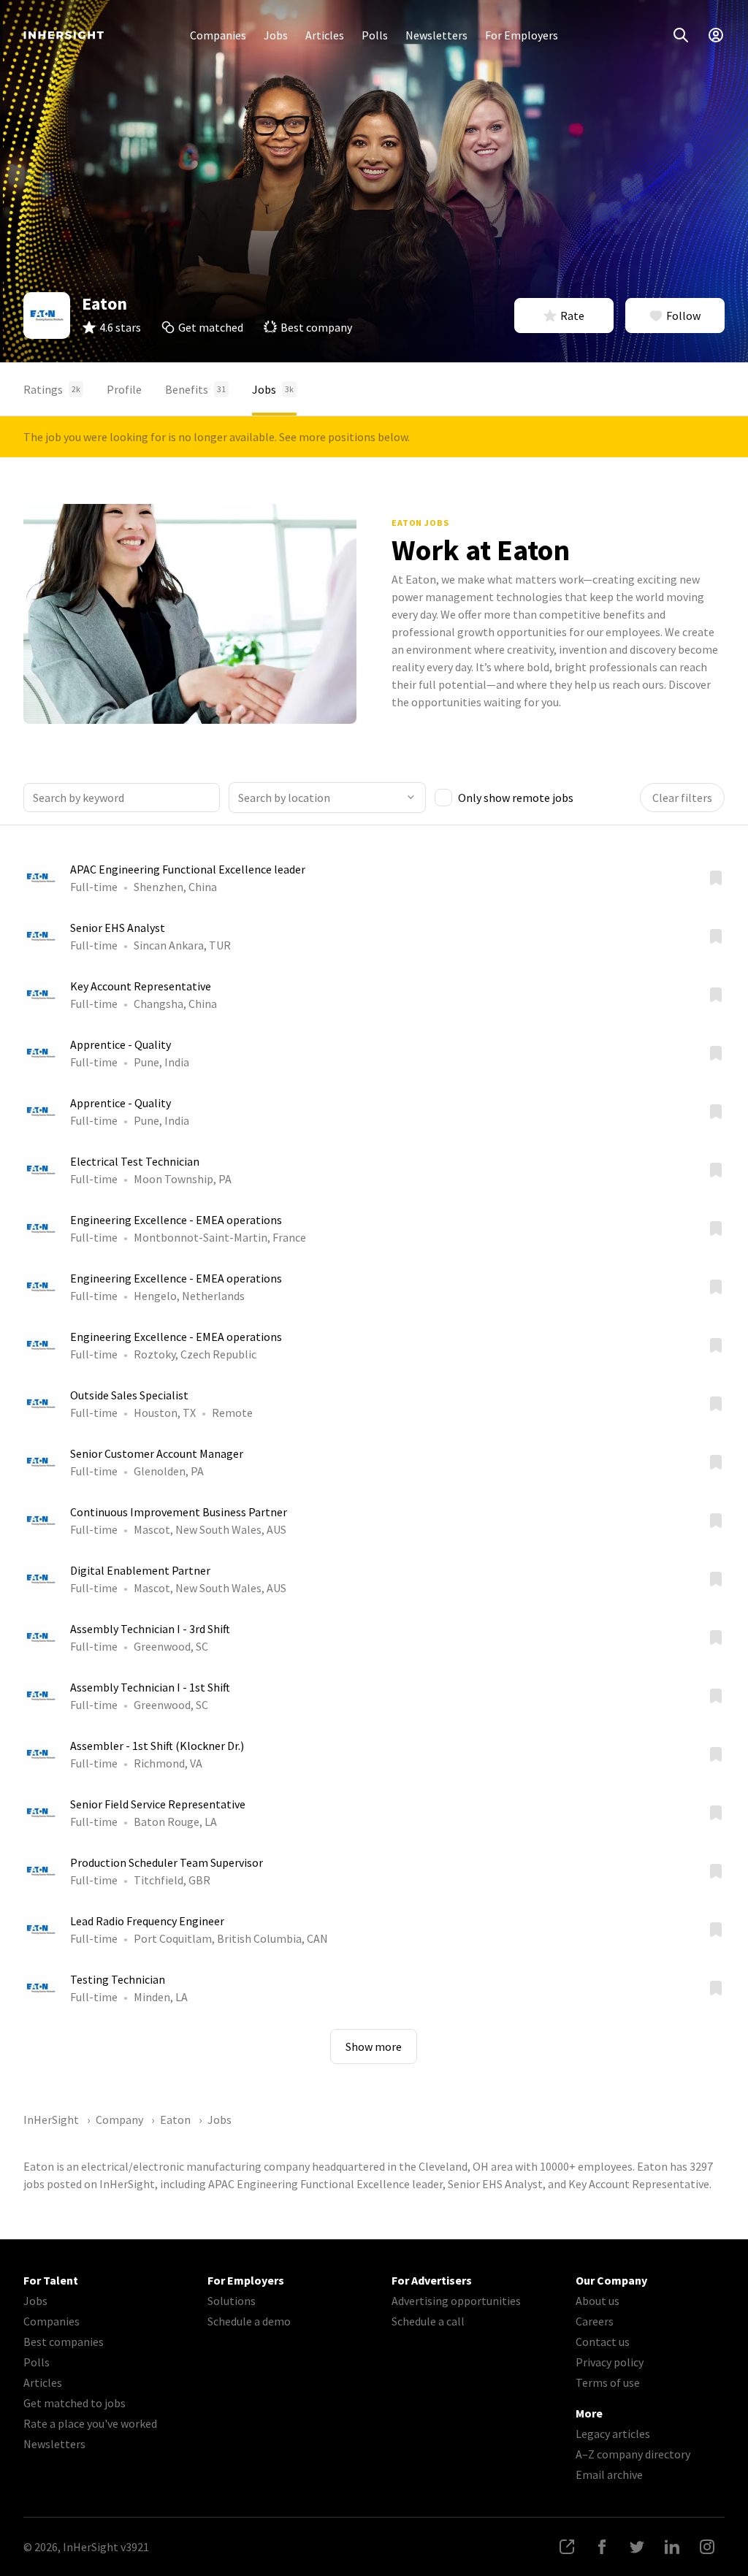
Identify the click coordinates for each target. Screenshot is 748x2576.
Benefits (195, 389)
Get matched (211, 327)
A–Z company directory (633, 2454)
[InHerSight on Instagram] (707, 2547)
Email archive (609, 2474)
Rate (572, 316)
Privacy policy (610, 2362)
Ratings (52, 389)
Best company (316, 327)
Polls (375, 35)
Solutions (232, 2301)
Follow (683, 316)
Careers (595, 2321)
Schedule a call (428, 2321)
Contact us (603, 2342)
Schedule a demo (249, 2321)
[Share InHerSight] (567, 2547)
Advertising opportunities (456, 2301)
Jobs (276, 35)
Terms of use (608, 2382)
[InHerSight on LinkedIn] (672, 2547)
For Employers (522, 35)
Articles (325, 35)
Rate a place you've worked (90, 2423)
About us (598, 2301)
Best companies (64, 2342)
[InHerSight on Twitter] (637, 2547)
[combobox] (327, 798)
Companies (218, 35)
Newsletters (436, 35)
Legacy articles (613, 2434)
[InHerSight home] (64, 35)
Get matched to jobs (75, 2403)
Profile (124, 389)
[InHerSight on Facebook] (602, 2547)
